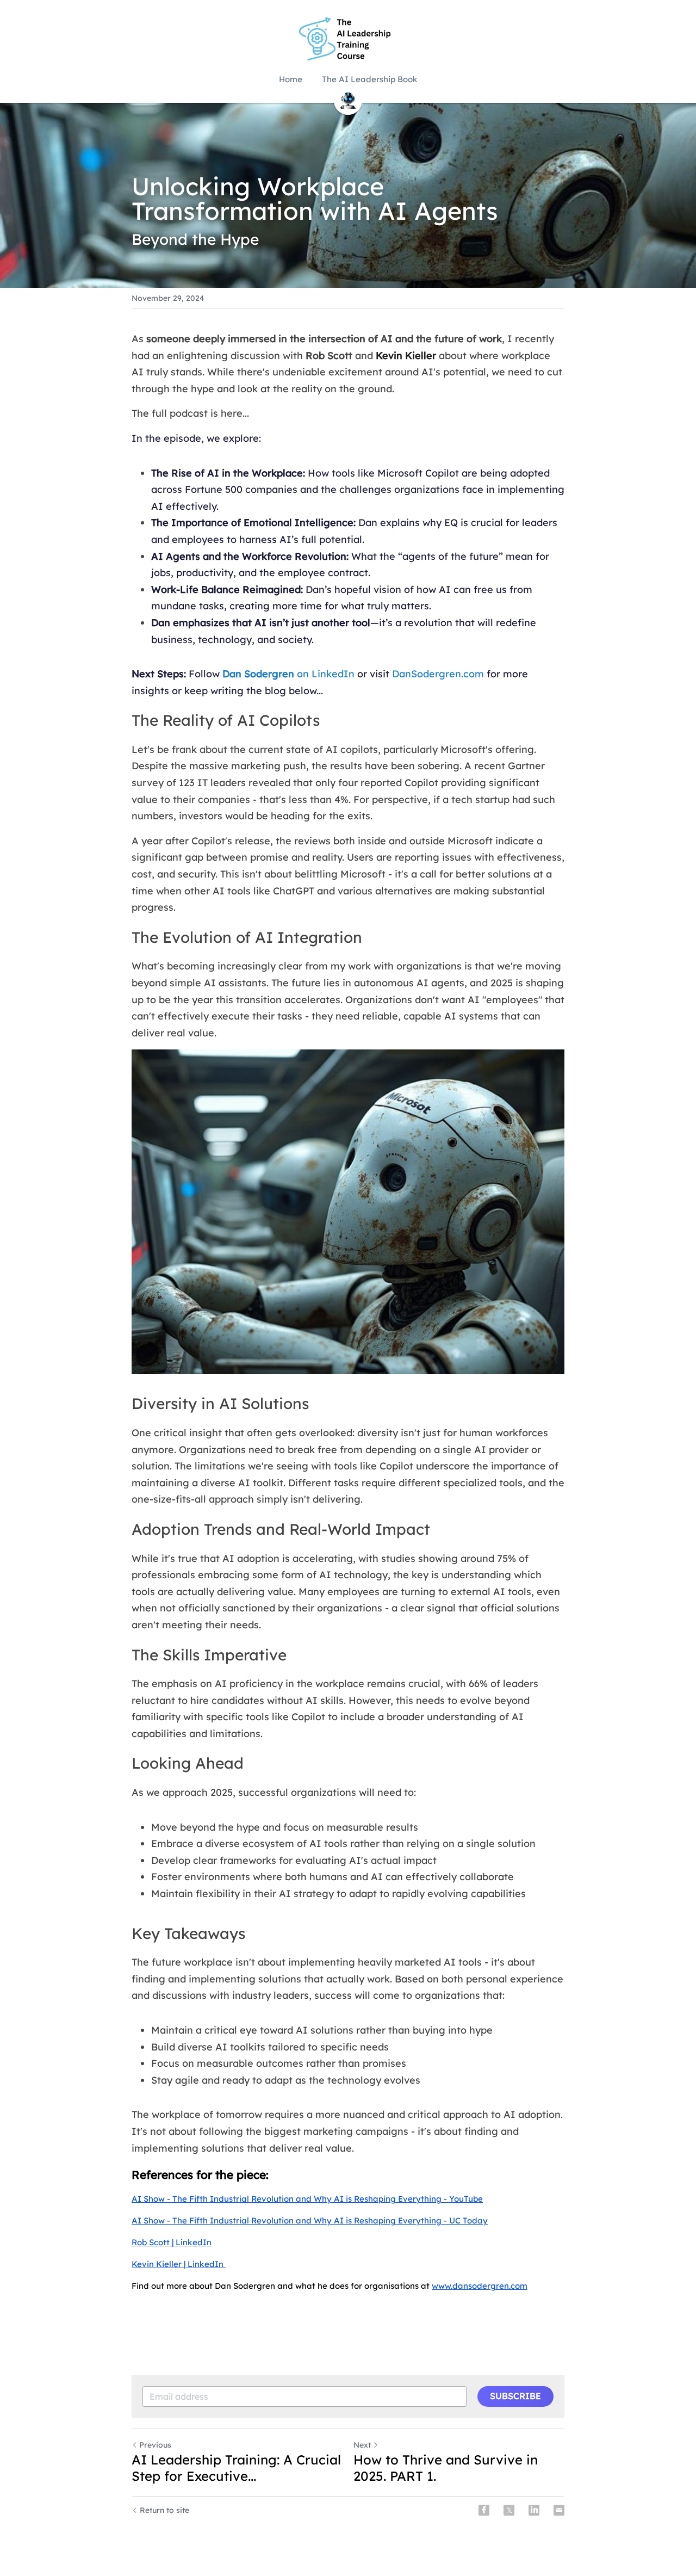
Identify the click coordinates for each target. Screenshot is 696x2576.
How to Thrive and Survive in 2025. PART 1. (446, 2468)
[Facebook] (484, 2510)
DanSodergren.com (438, 674)
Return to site (164, 2510)
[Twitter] (509, 2510)
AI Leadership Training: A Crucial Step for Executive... (236, 2468)
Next (362, 2445)
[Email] (559, 2510)
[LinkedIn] (534, 2510)
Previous (155, 2445)
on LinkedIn (324, 674)
